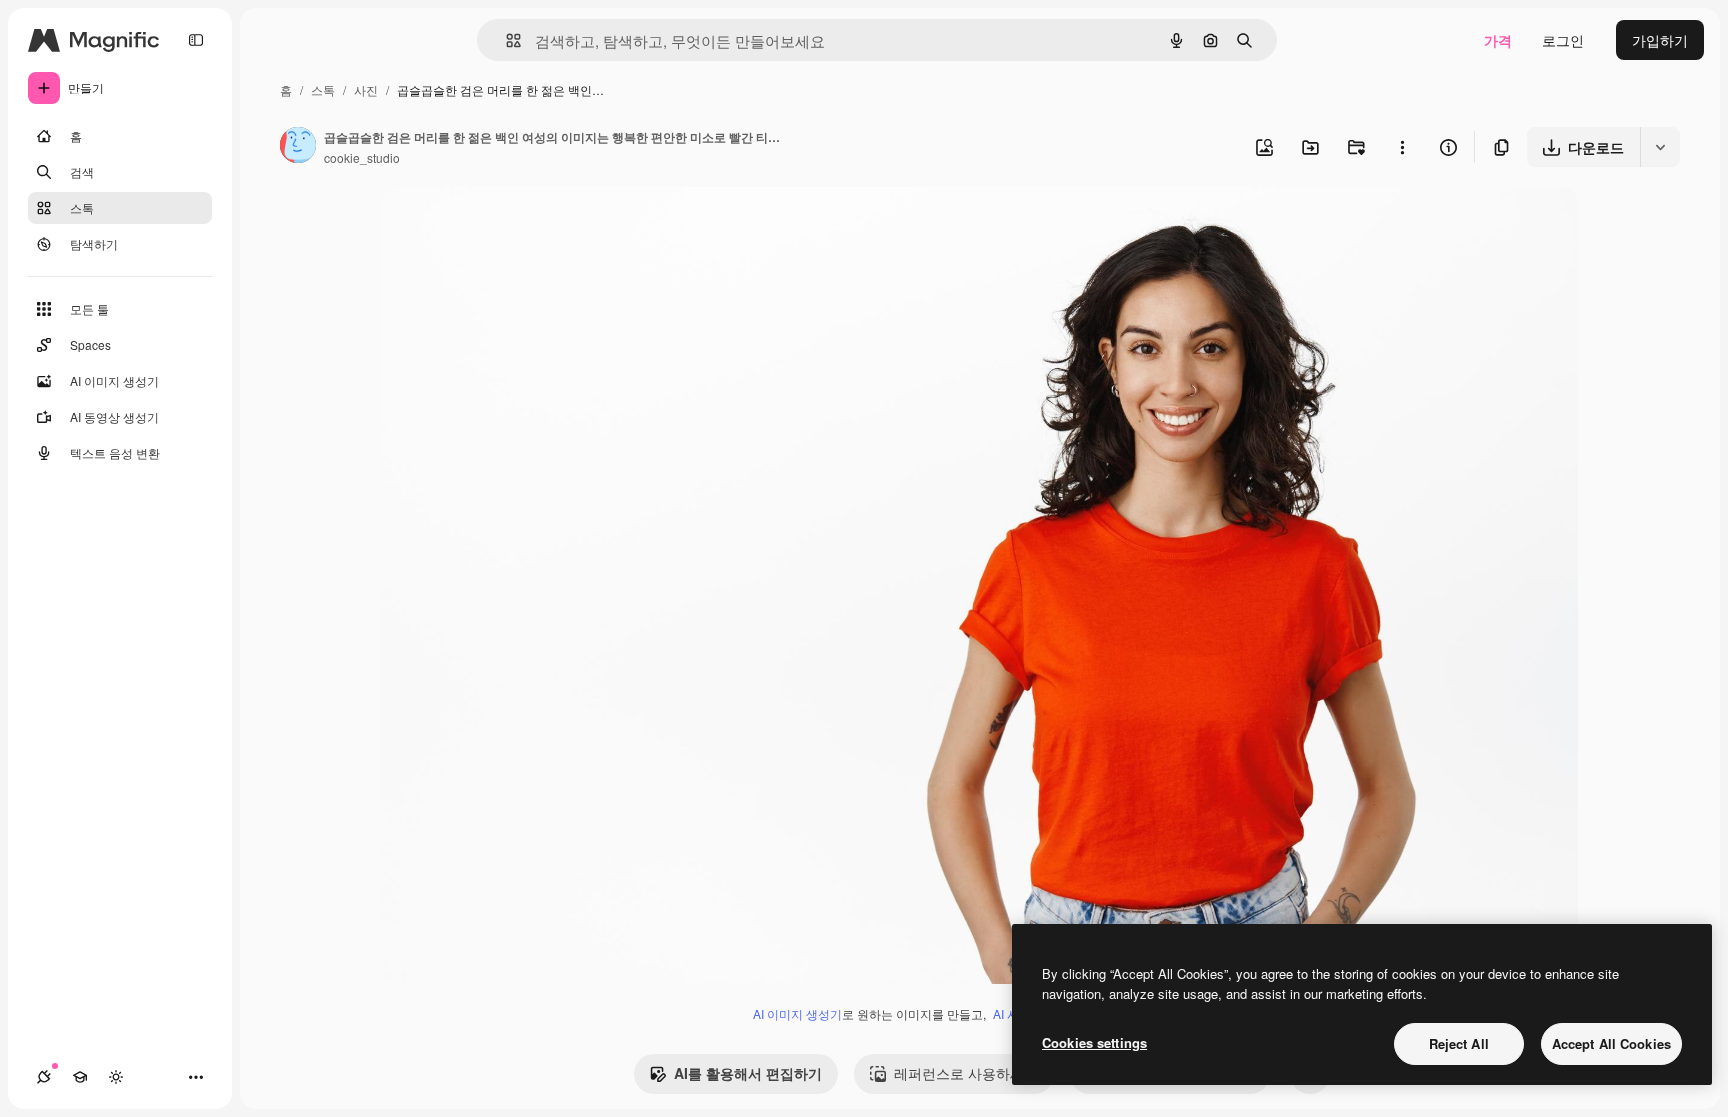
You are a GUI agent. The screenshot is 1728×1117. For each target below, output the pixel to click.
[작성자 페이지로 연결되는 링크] (298, 147)
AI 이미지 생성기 (797, 1013)
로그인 (1563, 40)
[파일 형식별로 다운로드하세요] (1660, 147)
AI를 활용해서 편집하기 (748, 1073)
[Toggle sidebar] (196, 40)
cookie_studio (362, 157)
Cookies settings (1094, 1042)
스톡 (323, 89)
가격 (1498, 40)
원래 (497, 225)
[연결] (44, 1077)
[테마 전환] (116, 1077)
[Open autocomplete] (505, 40)
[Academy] (80, 1077)
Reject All (1459, 1043)
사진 (366, 89)
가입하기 (1660, 40)
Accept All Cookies (1611, 1043)
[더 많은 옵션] (1402, 147)
